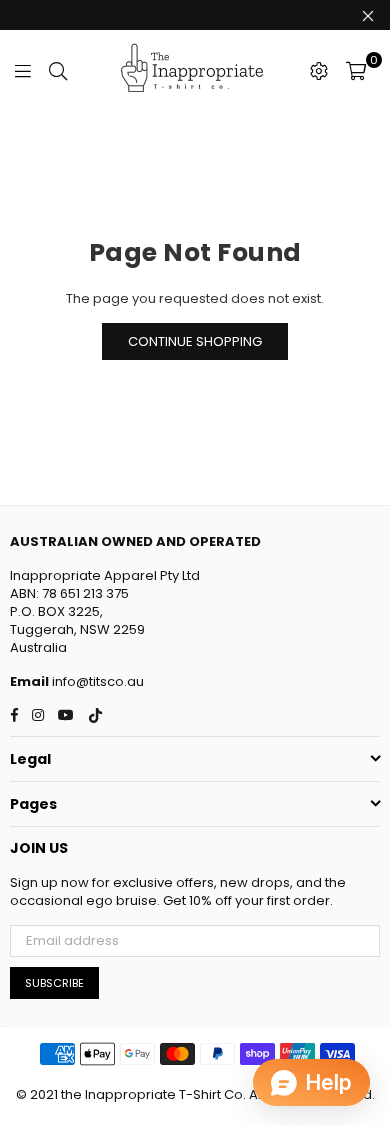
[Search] (58, 70)
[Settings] (319, 70)
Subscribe (54, 983)
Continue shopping (195, 341)
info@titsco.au (96, 681)
